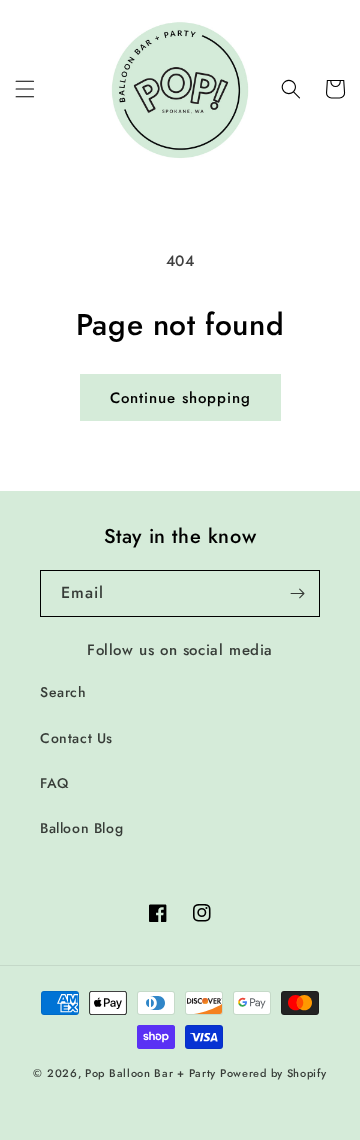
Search (63, 692)
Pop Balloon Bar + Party (150, 1073)
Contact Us (76, 738)
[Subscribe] (297, 593)
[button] (25, 89)
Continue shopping (180, 398)
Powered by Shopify (273, 1073)
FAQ (54, 783)
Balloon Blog (81, 828)
